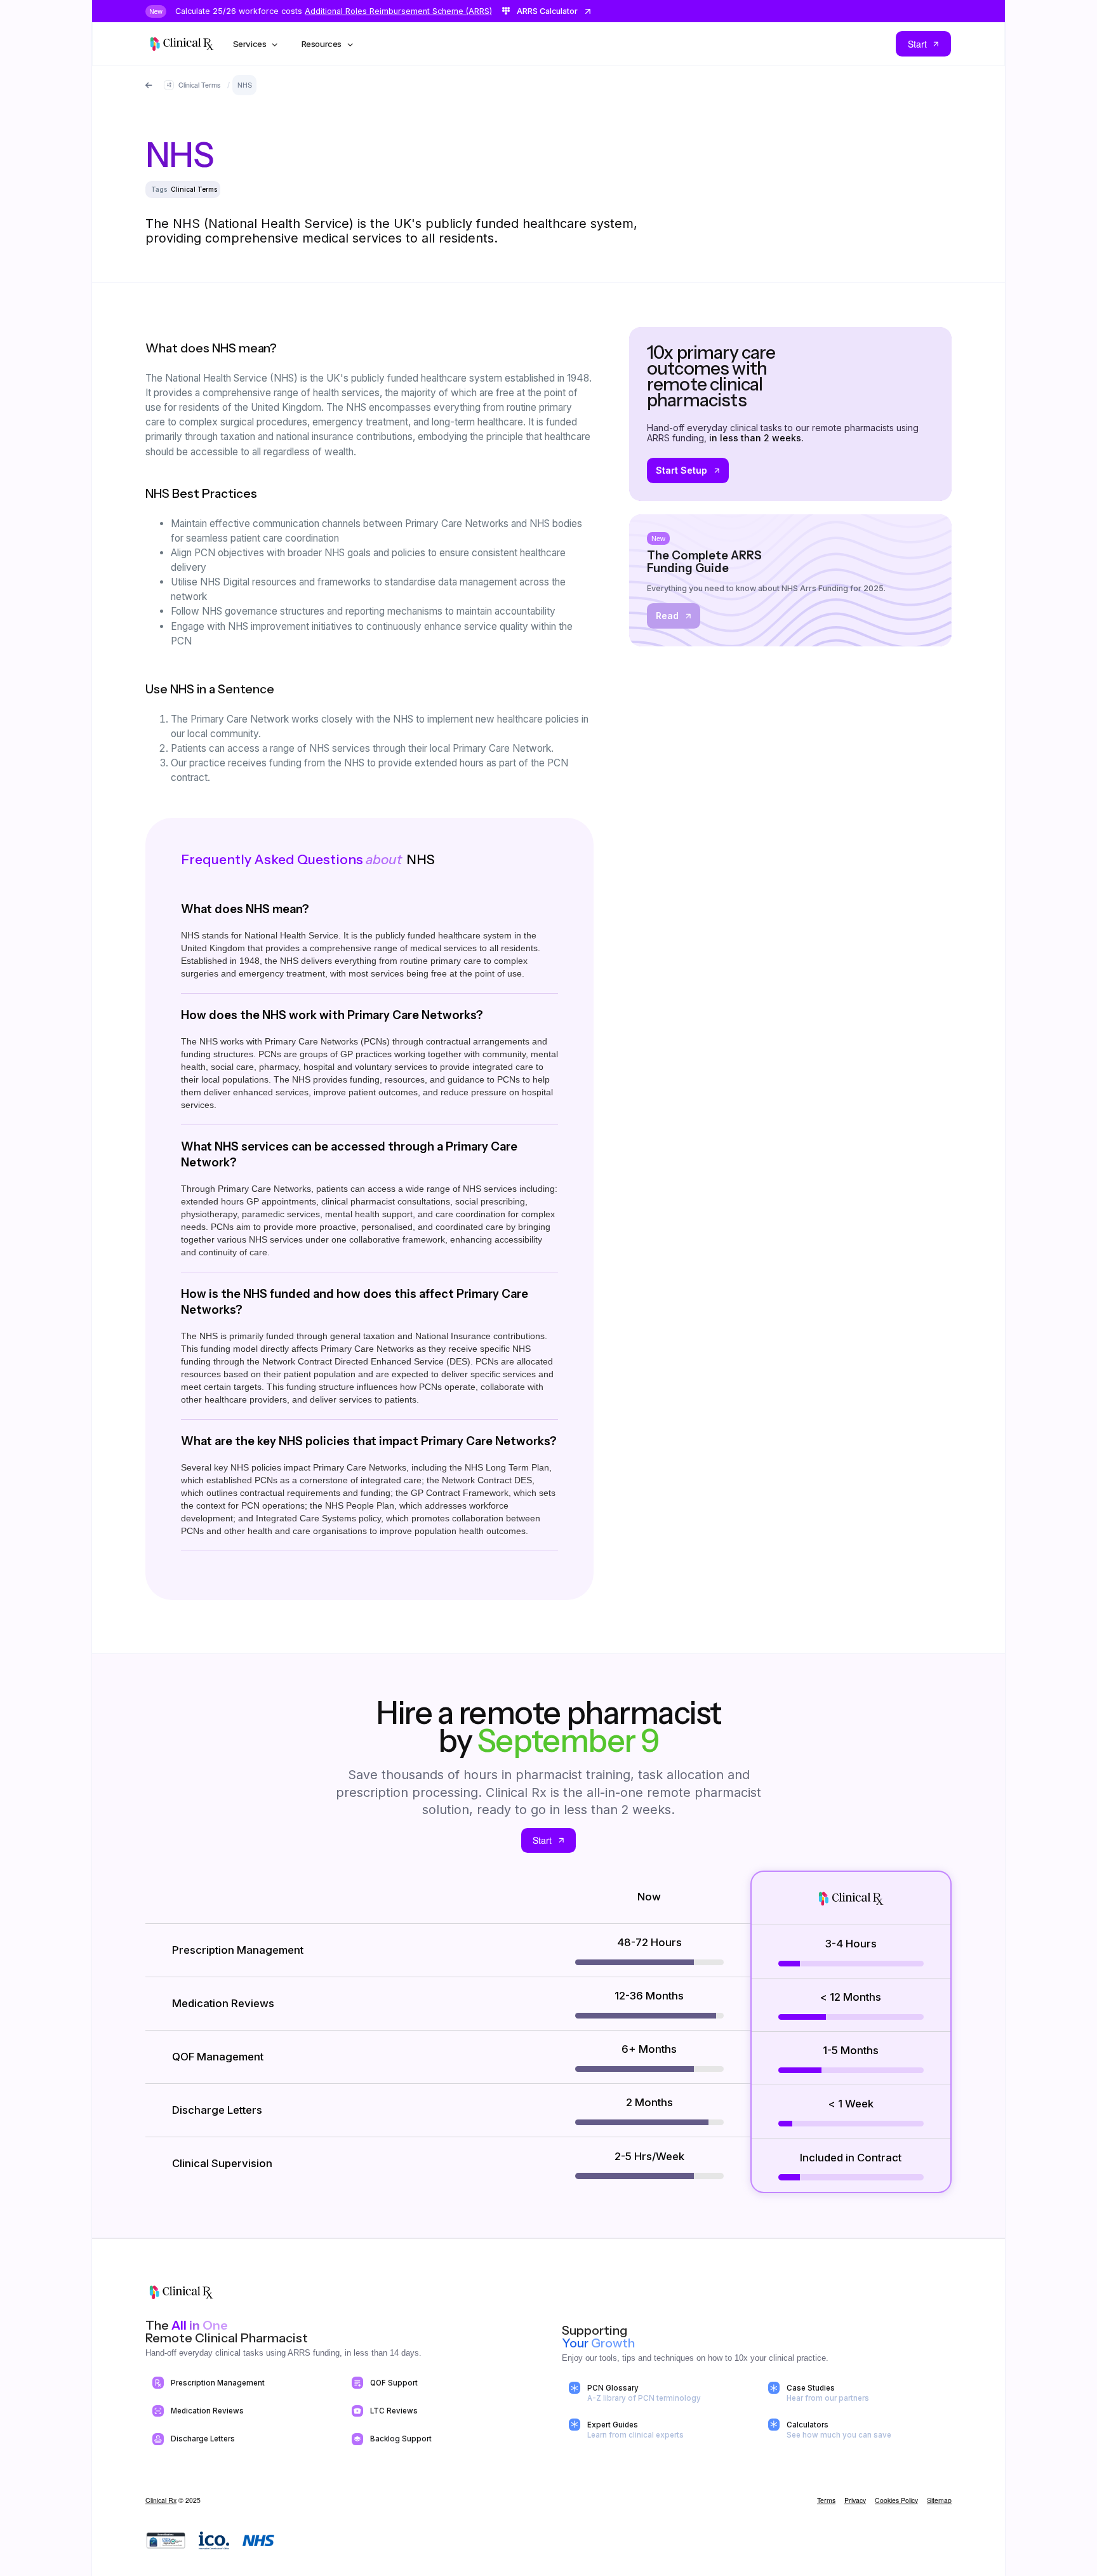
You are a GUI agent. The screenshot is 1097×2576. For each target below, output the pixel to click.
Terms (826, 2500)
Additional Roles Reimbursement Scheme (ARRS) (398, 11)
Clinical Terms (194, 189)
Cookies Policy (896, 2500)
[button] (256, 44)
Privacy (855, 2500)
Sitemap (939, 2500)
